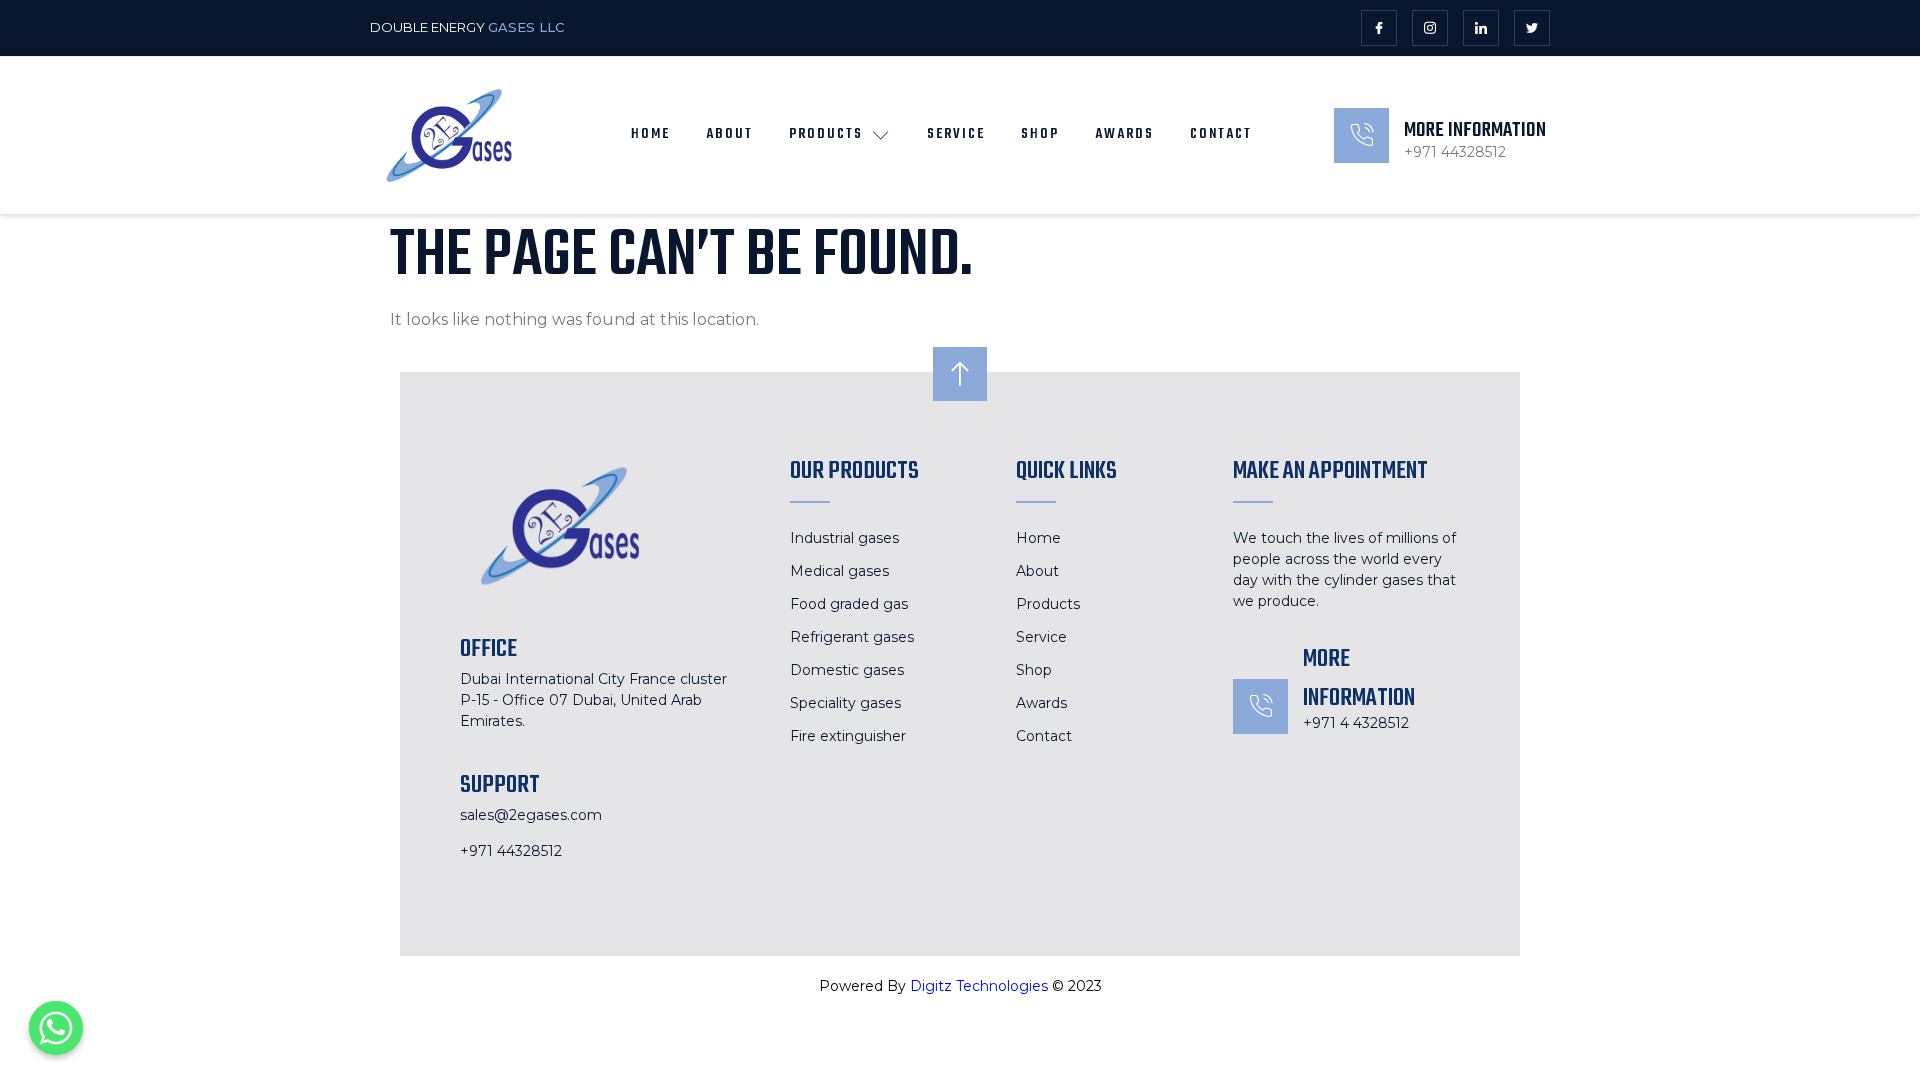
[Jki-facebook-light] (1379, 28)
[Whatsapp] (56, 1028)
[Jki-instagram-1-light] (1430, 28)
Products (826, 134)
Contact (1221, 134)
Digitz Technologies (979, 986)
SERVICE (956, 134)
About (729, 134)
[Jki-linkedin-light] (1481, 28)
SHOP (1040, 134)
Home (650, 134)
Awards (1124, 134)
